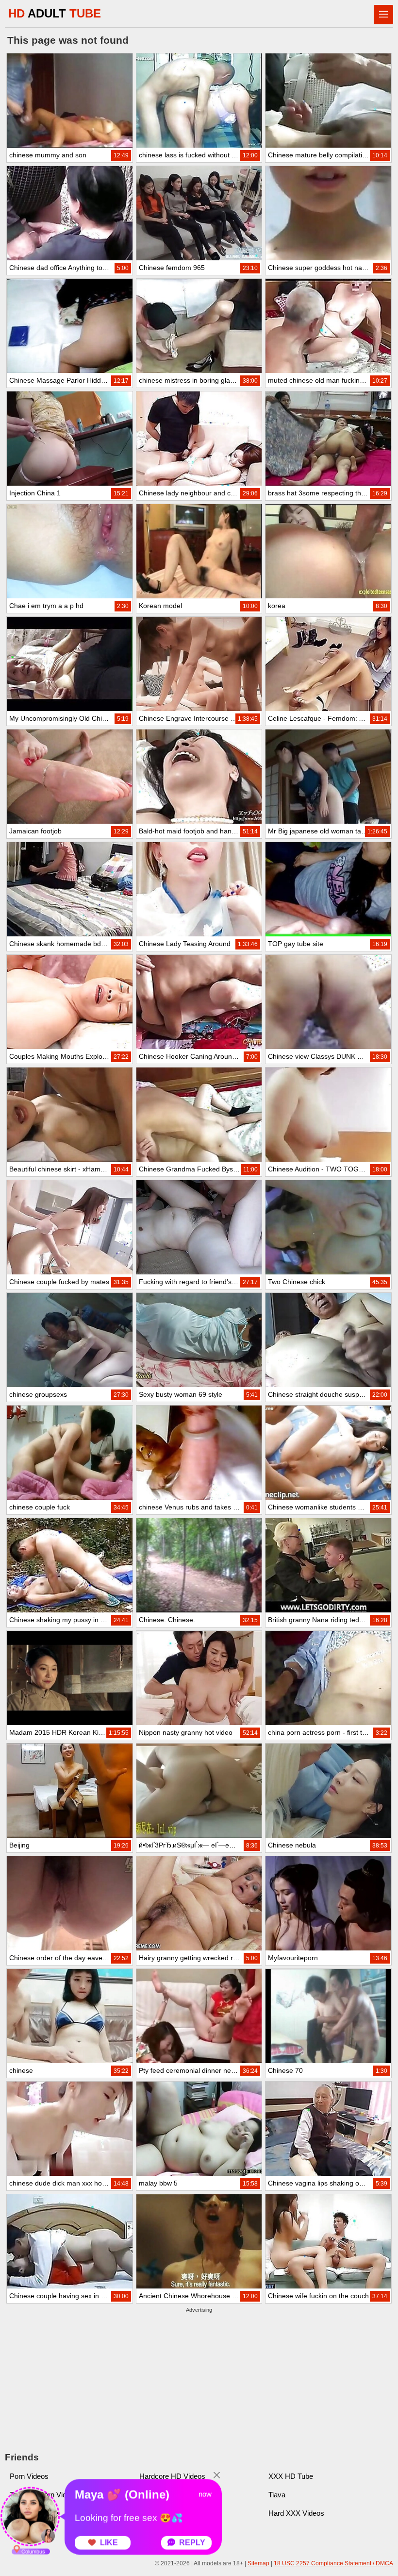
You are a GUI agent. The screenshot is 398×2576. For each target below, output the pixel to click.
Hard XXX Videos (296, 2513)
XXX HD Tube (291, 2476)
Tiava (277, 2495)
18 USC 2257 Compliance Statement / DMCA (333, 2563)
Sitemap (258, 2563)
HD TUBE (55, 13)
